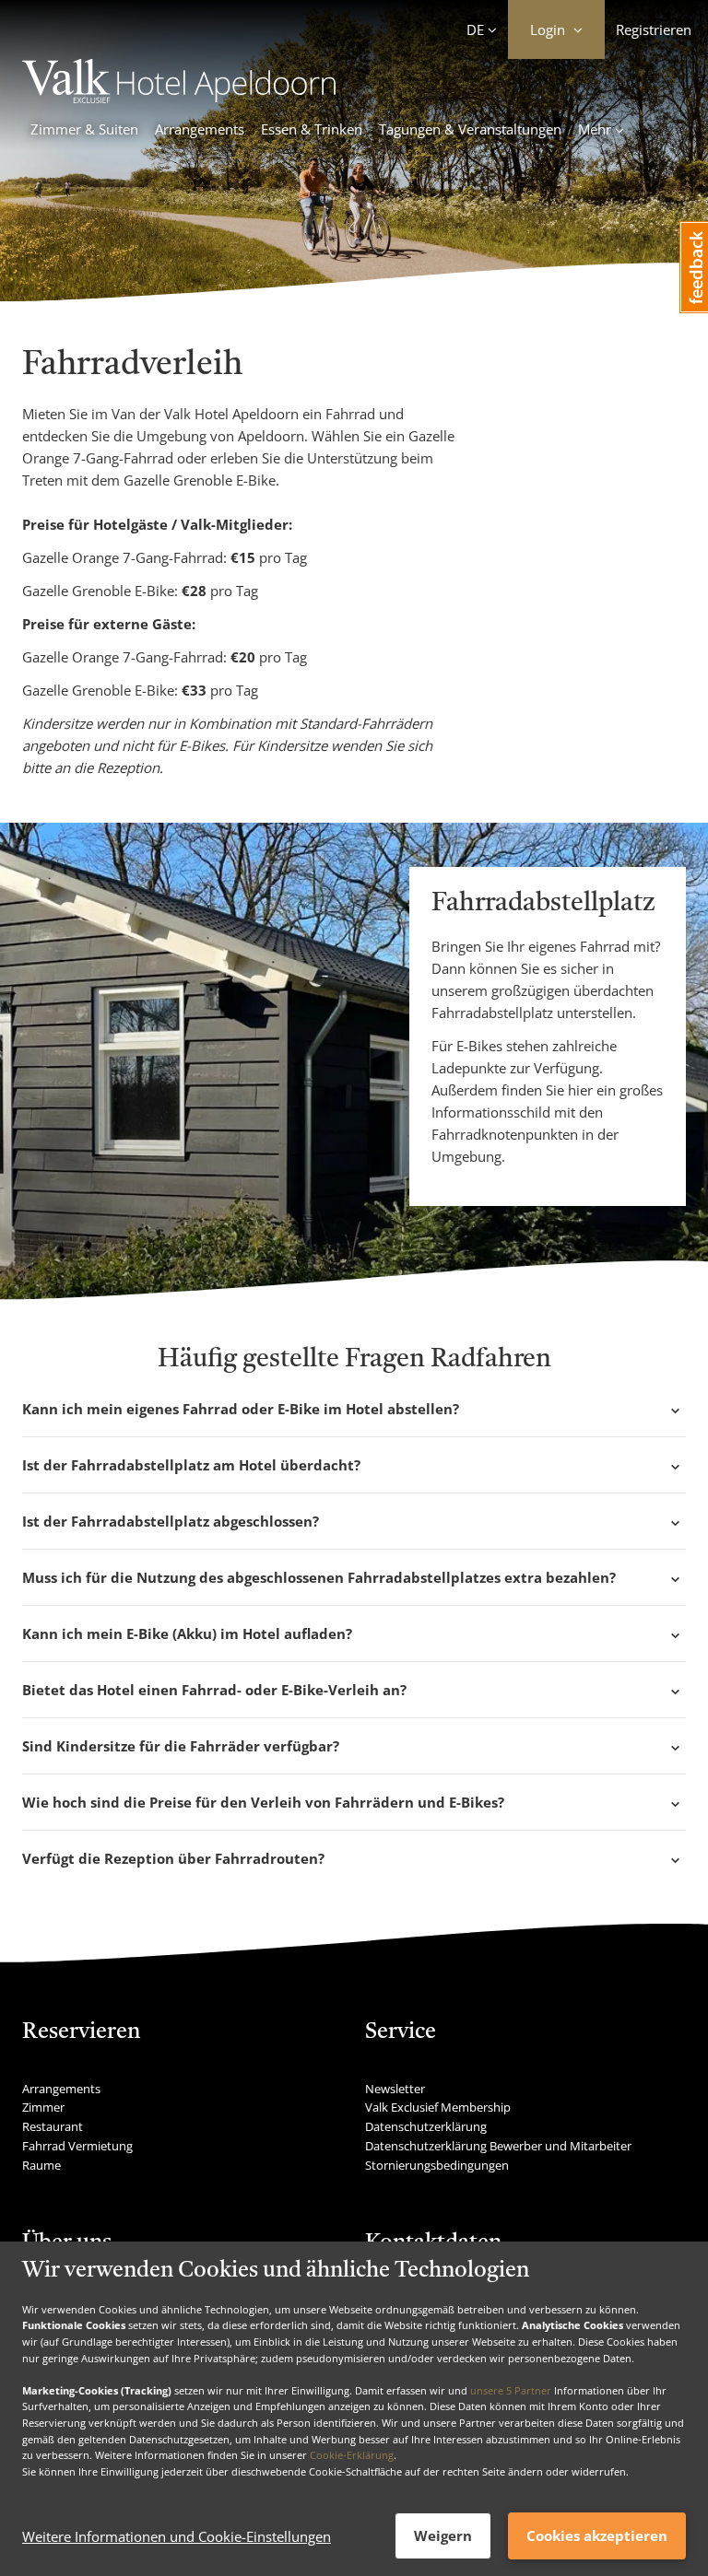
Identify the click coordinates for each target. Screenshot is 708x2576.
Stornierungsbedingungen (437, 2165)
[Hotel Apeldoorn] (179, 98)
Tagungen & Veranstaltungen (470, 129)
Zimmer (43, 2107)
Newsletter (395, 2089)
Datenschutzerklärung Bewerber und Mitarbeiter (498, 2146)
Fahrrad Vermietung (77, 2146)
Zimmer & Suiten (84, 129)
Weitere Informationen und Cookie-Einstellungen (177, 2536)
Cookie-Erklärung (352, 2455)
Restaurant (53, 2126)
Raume (41, 2165)
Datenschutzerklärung (426, 2126)
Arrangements (200, 129)
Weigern (443, 2535)
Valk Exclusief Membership (438, 2107)
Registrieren (654, 29)
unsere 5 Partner (511, 2390)
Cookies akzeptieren (597, 2535)
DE (475, 29)
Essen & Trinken (312, 129)
